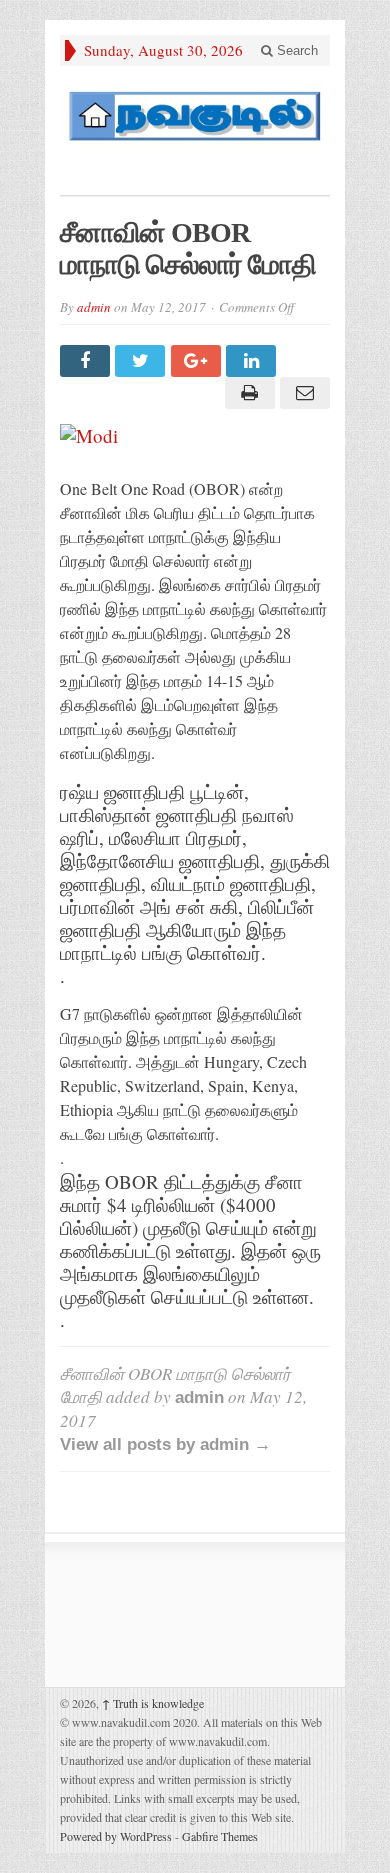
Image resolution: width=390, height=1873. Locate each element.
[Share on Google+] (198, 361)
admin (94, 307)
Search (295, 50)
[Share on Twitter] (142, 361)
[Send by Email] (302, 393)
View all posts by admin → (165, 1444)
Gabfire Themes (220, 1836)
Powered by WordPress (116, 1836)
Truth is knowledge (153, 1703)
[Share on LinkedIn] (253, 361)
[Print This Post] (246, 393)
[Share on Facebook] (87, 361)
